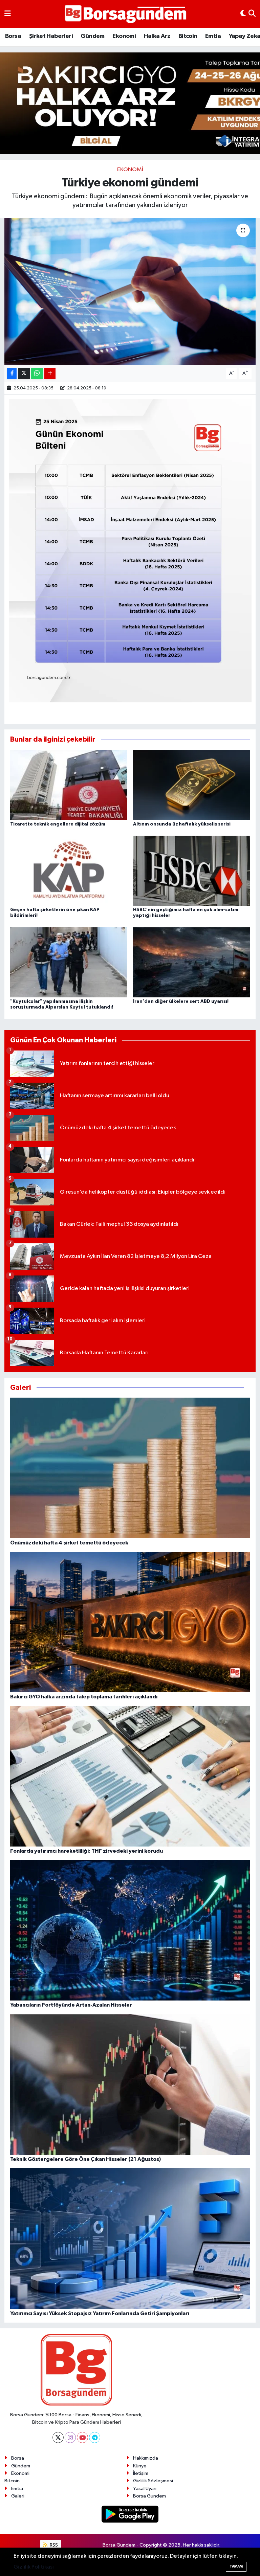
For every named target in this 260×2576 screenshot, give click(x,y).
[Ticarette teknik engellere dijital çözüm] (69, 785)
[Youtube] (82, 2437)
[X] (58, 2437)
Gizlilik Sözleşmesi (153, 2481)
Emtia (213, 36)
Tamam (236, 2566)
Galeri (18, 2496)
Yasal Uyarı (145, 2489)
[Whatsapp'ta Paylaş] (37, 374)
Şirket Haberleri (51, 36)
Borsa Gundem (149, 2496)
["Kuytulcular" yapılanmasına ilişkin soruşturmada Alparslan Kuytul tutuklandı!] (69, 962)
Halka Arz (157, 36)
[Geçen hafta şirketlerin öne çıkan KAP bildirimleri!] (69, 871)
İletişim (141, 2473)
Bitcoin (188, 36)
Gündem (92, 36)
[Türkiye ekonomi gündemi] (130, 291)
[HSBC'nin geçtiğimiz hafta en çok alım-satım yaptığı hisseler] (192, 871)
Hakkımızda (146, 2458)
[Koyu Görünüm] (243, 14)
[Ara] (252, 14)
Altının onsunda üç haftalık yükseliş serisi (182, 824)
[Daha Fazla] (50, 374)
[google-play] (130, 2514)
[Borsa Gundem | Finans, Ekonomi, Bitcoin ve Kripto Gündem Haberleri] (126, 14)
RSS (53, 2545)
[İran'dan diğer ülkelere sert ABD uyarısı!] (192, 962)
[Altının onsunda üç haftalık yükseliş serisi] (192, 785)
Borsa (13, 36)
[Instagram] (70, 2437)
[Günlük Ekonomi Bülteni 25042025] (130, 550)
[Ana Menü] (8, 14)
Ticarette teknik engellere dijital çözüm (58, 824)
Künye (140, 2466)
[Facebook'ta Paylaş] (12, 374)
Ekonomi (124, 36)
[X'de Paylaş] (24, 374)
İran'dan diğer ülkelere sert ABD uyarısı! (181, 1001)
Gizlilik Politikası (34, 2567)
